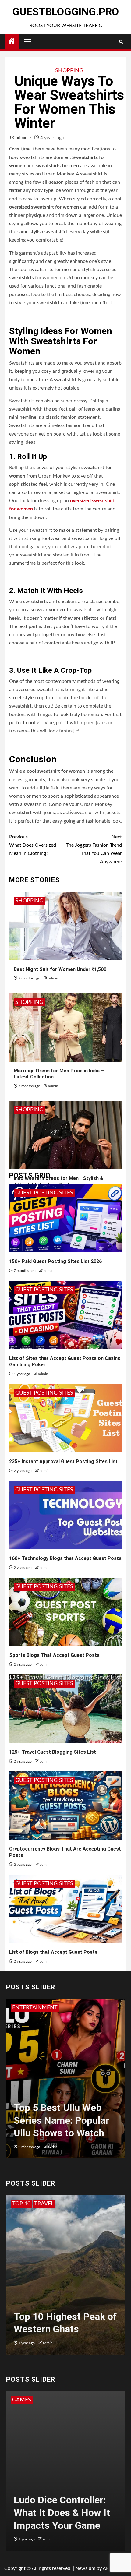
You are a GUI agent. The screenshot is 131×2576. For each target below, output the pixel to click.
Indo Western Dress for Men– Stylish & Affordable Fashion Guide (58, 1181)
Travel (44, 2204)
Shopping (69, 71)
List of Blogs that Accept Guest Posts (53, 1952)
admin (22, 138)
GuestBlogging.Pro (65, 12)
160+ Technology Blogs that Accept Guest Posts (65, 1558)
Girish (53, 2147)
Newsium (85, 2568)
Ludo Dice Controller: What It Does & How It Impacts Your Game (62, 2512)
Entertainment (35, 2008)
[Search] (121, 42)
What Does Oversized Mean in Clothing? (33, 845)
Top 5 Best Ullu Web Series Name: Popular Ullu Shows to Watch (61, 2120)
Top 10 (21, 2204)
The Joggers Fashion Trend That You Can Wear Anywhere (94, 849)
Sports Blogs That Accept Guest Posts (54, 1655)
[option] (65, 2082)
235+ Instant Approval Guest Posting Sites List (63, 1461)
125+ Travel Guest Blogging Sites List (53, 1752)
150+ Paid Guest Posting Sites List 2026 (55, 1261)
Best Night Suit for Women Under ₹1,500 (60, 969)
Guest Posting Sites (44, 1193)
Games (22, 2400)
